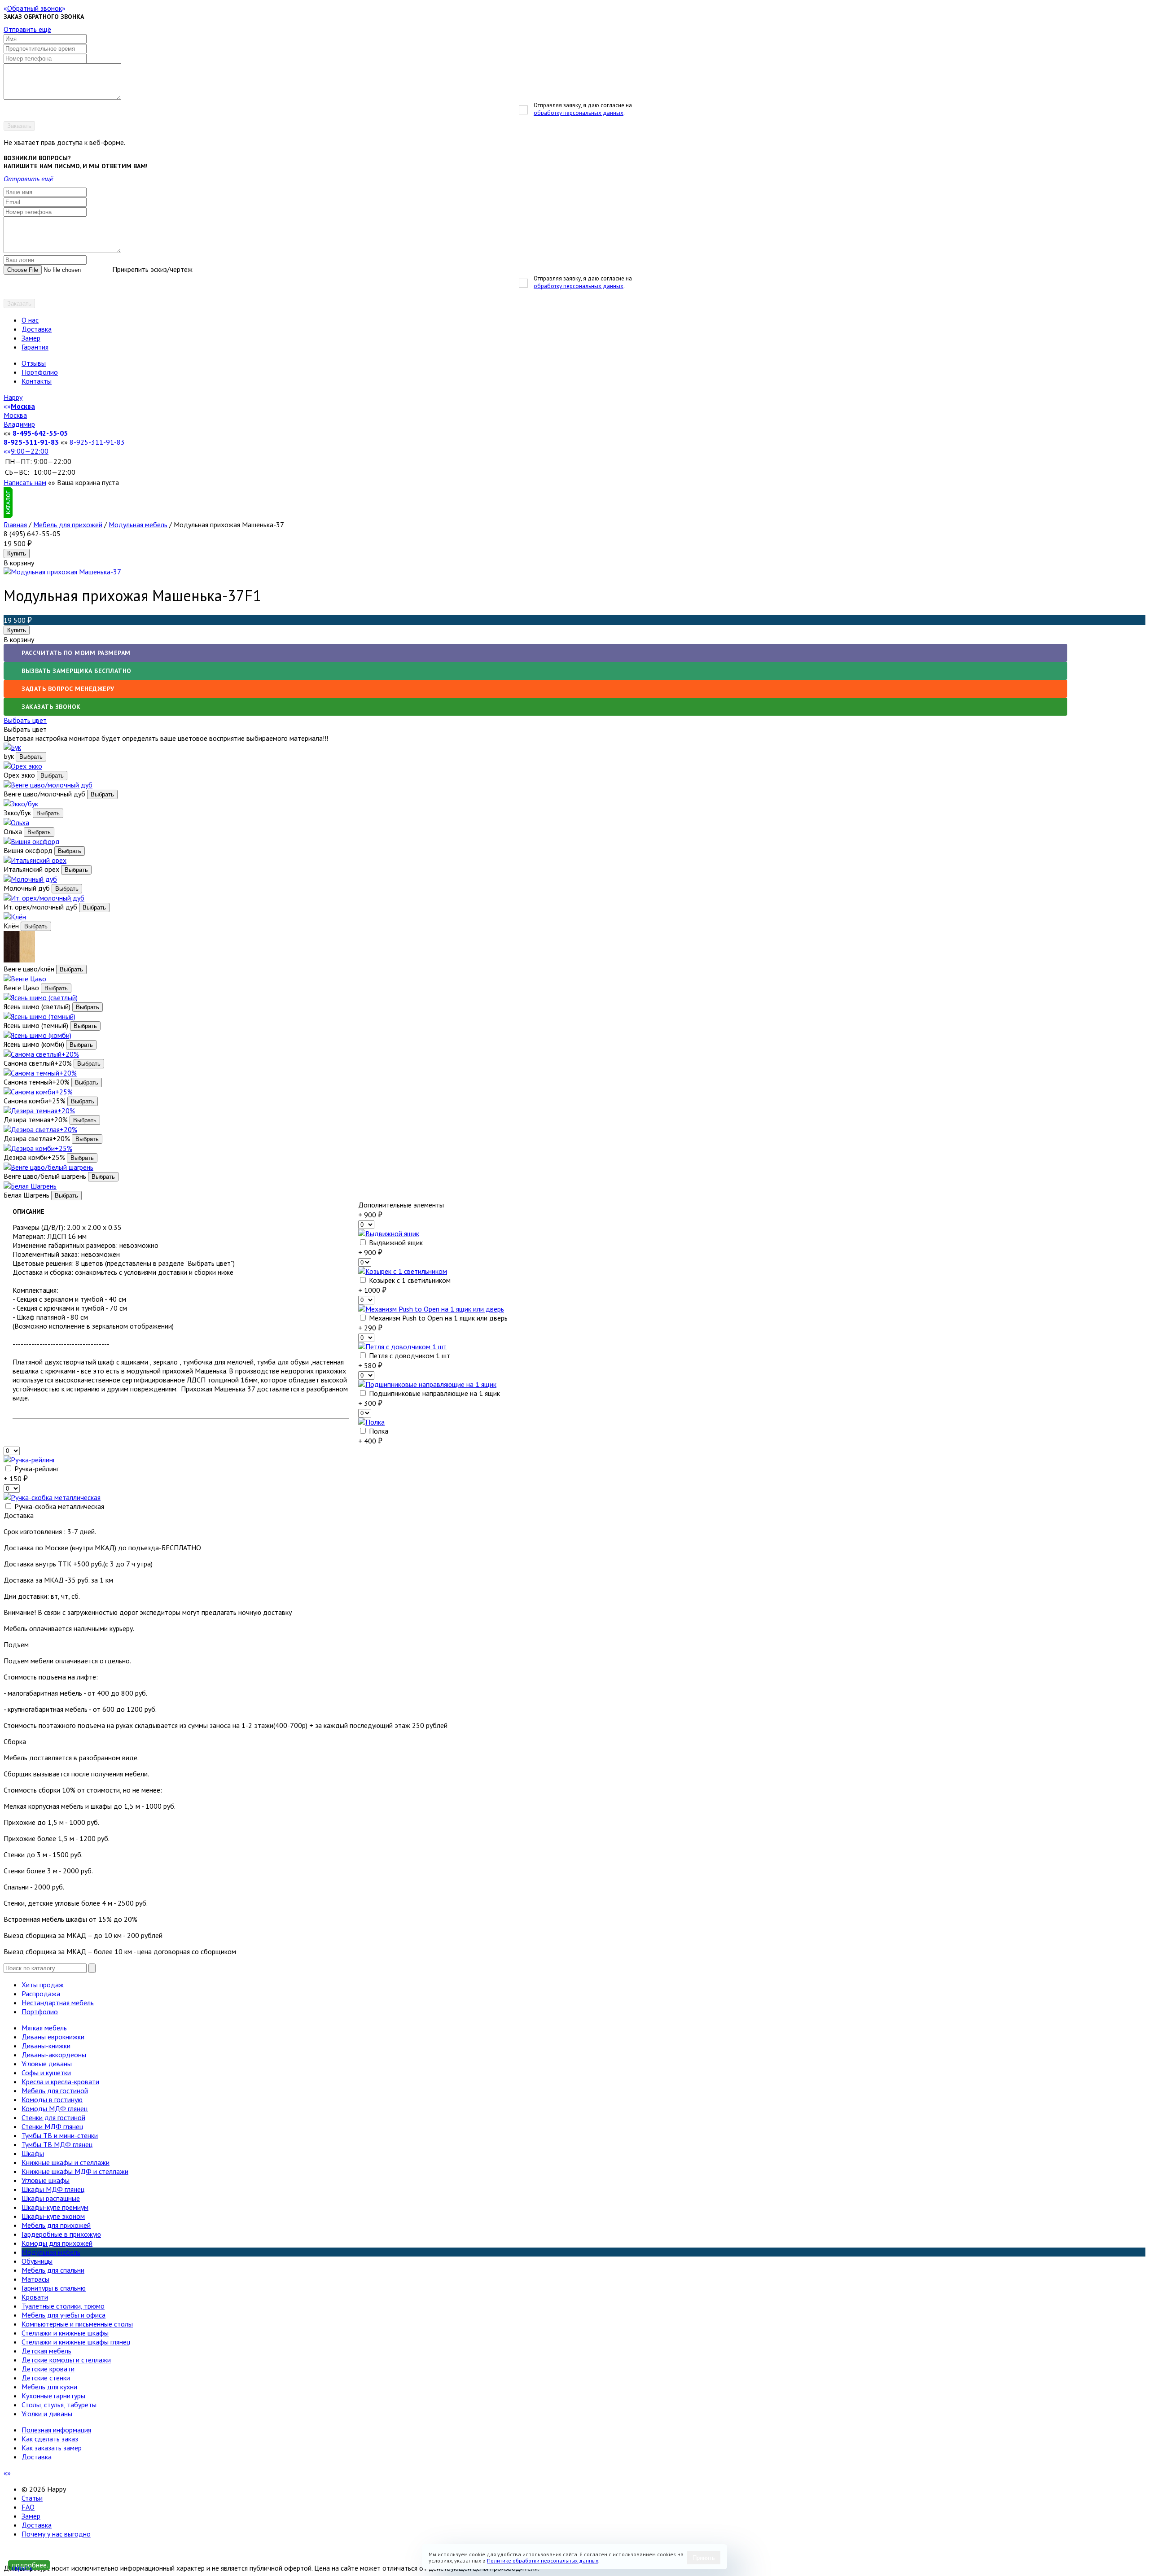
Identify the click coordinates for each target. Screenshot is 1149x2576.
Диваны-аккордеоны (54, 2055)
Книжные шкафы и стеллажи (66, 2162)
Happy (13, 397)
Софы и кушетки (46, 2073)
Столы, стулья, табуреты (59, 2405)
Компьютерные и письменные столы (77, 2324)
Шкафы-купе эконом (53, 2216)
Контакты (37, 381)
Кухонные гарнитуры (53, 2396)
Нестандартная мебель (58, 2003)
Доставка (37, 329)
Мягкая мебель (44, 2028)
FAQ (28, 2507)
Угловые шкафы (46, 2180)
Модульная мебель (138, 525)
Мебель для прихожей (68, 525)
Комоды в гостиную (52, 2099)
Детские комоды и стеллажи (66, 2360)
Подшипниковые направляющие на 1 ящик (434, 1393)
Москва (15, 415)
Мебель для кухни (49, 2387)
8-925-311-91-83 (31, 442)
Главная (15, 525)
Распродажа (41, 1994)
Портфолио (40, 372)
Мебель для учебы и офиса (64, 2315)
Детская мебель (46, 2351)
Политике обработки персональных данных (543, 2561)
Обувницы (37, 2261)
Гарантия (35, 347)
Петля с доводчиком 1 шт (409, 1356)
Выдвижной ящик (395, 1242)
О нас (30, 320)
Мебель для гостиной (55, 2091)
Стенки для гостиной (53, 2117)
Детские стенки (46, 2378)
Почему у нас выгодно (56, 2534)
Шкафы (33, 2153)
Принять (704, 2558)
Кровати (35, 2297)
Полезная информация (56, 2430)
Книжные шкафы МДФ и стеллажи (75, 2171)
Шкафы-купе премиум (55, 2207)
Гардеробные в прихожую (61, 2234)
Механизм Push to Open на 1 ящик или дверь (437, 1318)
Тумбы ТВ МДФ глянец (57, 2144)
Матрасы (35, 2279)
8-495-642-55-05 (40, 433)
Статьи (32, 2498)
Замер (31, 338)
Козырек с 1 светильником (409, 1280)
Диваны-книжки (46, 2046)
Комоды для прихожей (57, 2243)
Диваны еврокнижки (53, 2037)
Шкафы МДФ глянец (53, 2189)
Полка (378, 1431)
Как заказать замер (52, 2448)
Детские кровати (48, 2369)
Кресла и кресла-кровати (60, 2082)
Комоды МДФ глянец (55, 2108)
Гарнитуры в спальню (54, 2288)
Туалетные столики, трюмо (63, 2306)
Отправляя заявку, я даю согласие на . (583, 109)
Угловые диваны (47, 2064)
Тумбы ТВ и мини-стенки (60, 2135)
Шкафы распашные (51, 2198)
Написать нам (25, 482)
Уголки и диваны (47, 2414)
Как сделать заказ (50, 2439)
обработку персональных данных (579, 113)
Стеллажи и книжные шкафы (65, 2333)
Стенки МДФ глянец (52, 2126)
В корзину (19, 639)
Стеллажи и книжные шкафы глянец (76, 2342)
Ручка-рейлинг (36, 1469)
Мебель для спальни (53, 2270)
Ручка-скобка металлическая (58, 1506)
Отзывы (34, 363)
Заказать (19, 126)
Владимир (19, 424)
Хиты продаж (43, 1985)
